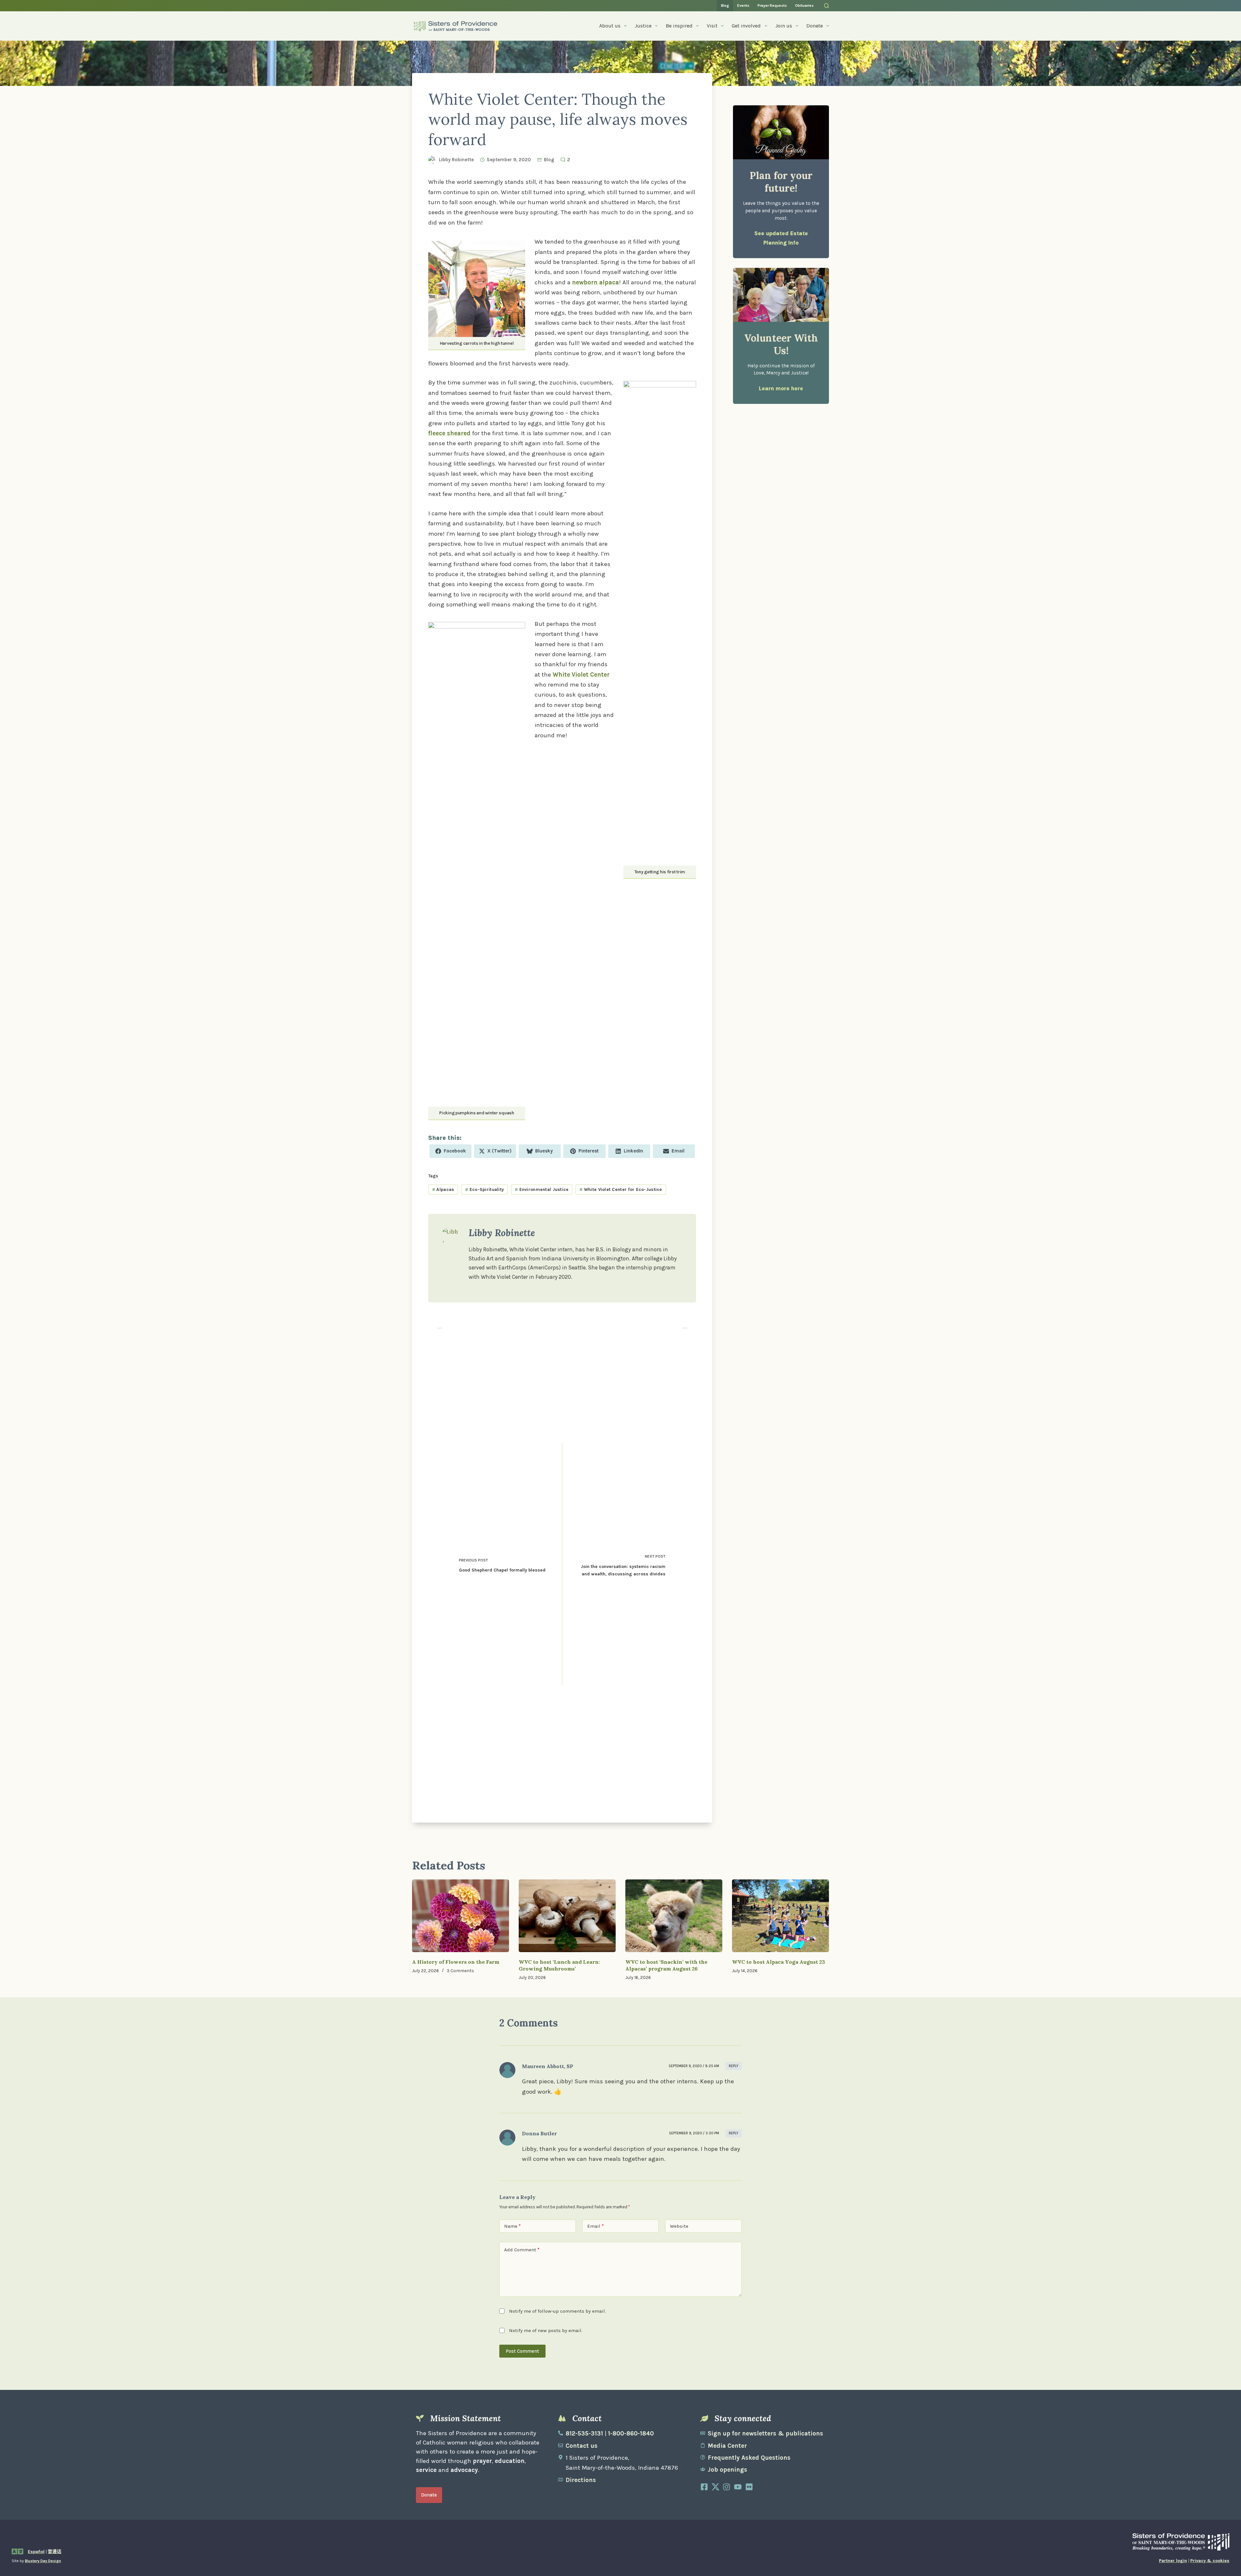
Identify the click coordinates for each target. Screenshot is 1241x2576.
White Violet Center (581, 675)
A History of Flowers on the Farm (456, 1962)
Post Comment (522, 2351)
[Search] (827, 6)
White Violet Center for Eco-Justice (621, 1189)
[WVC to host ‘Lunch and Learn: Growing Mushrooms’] (567, 1916)
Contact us (582, 2446)
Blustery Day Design (43, 2561)
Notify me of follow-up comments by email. (557, 2311)
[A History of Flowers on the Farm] (461, 1916)
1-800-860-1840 (631, 2434)
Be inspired (679, 26)
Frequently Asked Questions (749, 2458)
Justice (643, 26)
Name (512, 2226)
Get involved (746, 26)
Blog (725, 5)
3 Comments (460, 1971)
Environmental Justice (542, 1189)
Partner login (1173, 2561)
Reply (734, 2066)
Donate (815, 26)
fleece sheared (449, 433)
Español (36, 2552)
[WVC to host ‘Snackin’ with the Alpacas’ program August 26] (674, 1916)
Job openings (727, 2470)
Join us (784, 26)
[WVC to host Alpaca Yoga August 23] (780, 1916)
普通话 (55, 2552)
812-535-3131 (584, 2434)
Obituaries (804, 5)
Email (595, 2226)
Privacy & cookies (1210, 2561)
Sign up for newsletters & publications (765, 2434)
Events (743, 5)
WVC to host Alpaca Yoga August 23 (779, 1962)
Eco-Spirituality (484, 1189)
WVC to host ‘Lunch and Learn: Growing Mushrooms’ (559, 1965)
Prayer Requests (772, 5)
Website (679, 2226)
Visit (712, 26)
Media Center (727, 2446)
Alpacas (443, 1189)
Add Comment (522, 2250)
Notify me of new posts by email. (546, 2330)
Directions (581, 2480)
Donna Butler (539, 2133)
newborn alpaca (595, 282)
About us (610, 26)
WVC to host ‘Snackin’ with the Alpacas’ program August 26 (666, 1965)
